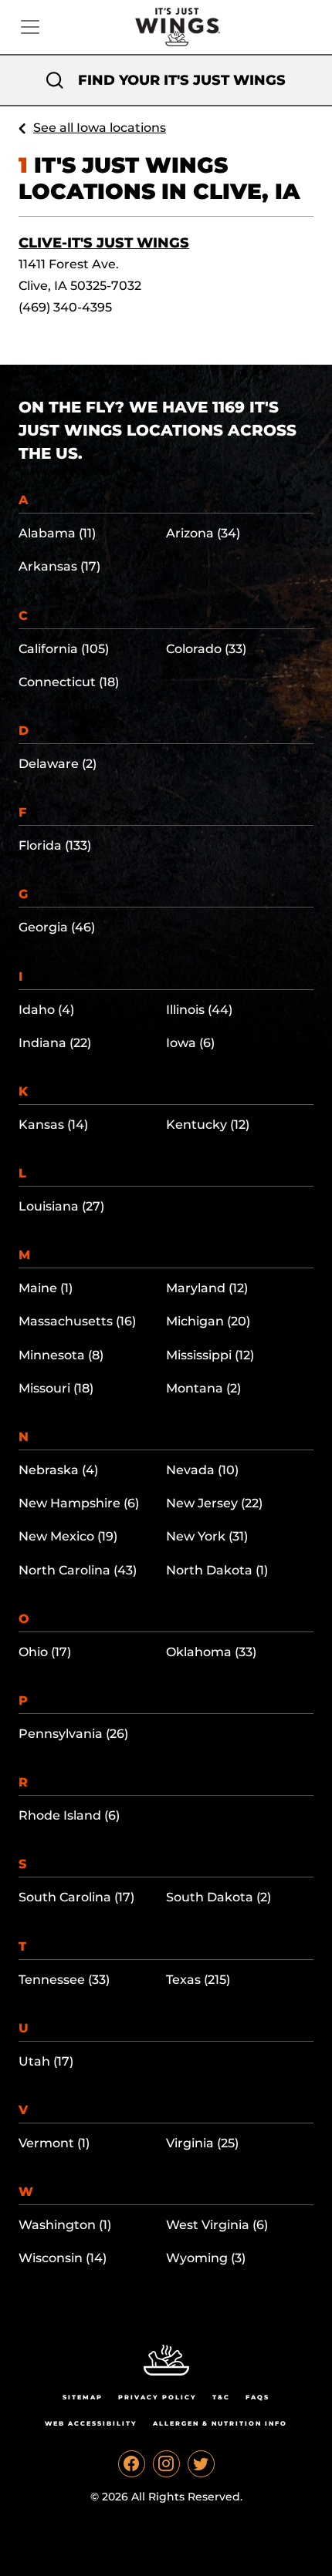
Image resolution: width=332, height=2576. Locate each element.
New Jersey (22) (214, 1503)
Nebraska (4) (58, 1470)
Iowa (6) (190, 1043)
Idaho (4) (46, 1010)
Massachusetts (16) (77, 1321)
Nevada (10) (202, 1470)
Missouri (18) (56, 1388)
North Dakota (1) (217, 1570)
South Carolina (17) (76, 1897)
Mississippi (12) (210, 1355)
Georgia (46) (57, 927)
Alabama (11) (57, 533)
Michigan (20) (208, 1321)
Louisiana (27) (61, 1206)
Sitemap (83, 2397)
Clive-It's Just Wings (104, 243)
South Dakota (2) (219, 1897)
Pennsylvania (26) (73, 1734)
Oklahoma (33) (211, 1652)
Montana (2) (203, 1388)
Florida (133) (55, 845)
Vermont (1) (54, 2143)
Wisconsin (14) (63, 2258)
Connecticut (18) (69, 682)
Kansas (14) (53, 1125)
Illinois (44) (199, 1010)
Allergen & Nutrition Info (220, 2423)
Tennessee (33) (64, 1980)
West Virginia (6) (217, 2225)
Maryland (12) (207, 1288)
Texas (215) (198, 1980)
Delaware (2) (58, 764)
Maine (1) (46, 1288)
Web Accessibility (91, 2423)
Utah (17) (46, 2061)
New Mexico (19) (68, 1536)
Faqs (257, 2397)
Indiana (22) (55, 1043)
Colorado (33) (206, 649)
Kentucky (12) (208, 1125)
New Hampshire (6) (79, 1503)
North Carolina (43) (78, 1570)
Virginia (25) (202, 2143)
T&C (221, 2397)
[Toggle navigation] (30, 27)
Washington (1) (65, 2225)
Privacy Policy (158, 2397)
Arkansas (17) (59, 566)
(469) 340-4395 (65, 307)
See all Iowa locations (100, 128)
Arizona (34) (203, 533)
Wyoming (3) (206, 2258)
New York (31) (207, 1536)
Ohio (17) (45, 1652)
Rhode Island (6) (69, 1815)
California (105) (64, 649)
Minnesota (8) (61, 1355)
